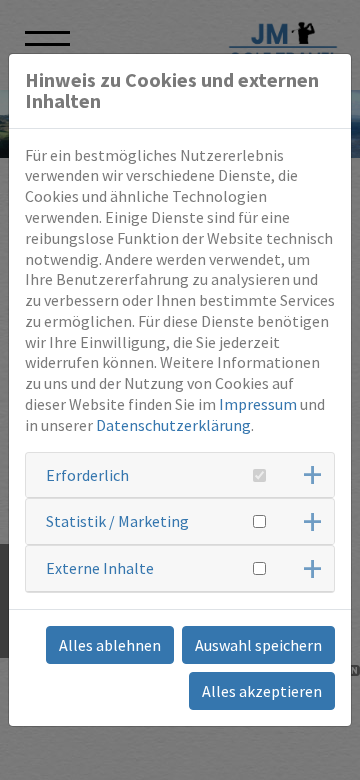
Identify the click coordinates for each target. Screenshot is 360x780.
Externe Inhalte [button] (100, 568)
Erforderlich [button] (87, 475)
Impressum (258, 404)
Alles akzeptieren (262, 691)
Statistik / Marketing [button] (117, 521)
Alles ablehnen (110, 645)
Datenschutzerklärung (173, 425)
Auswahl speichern (258, 645)
